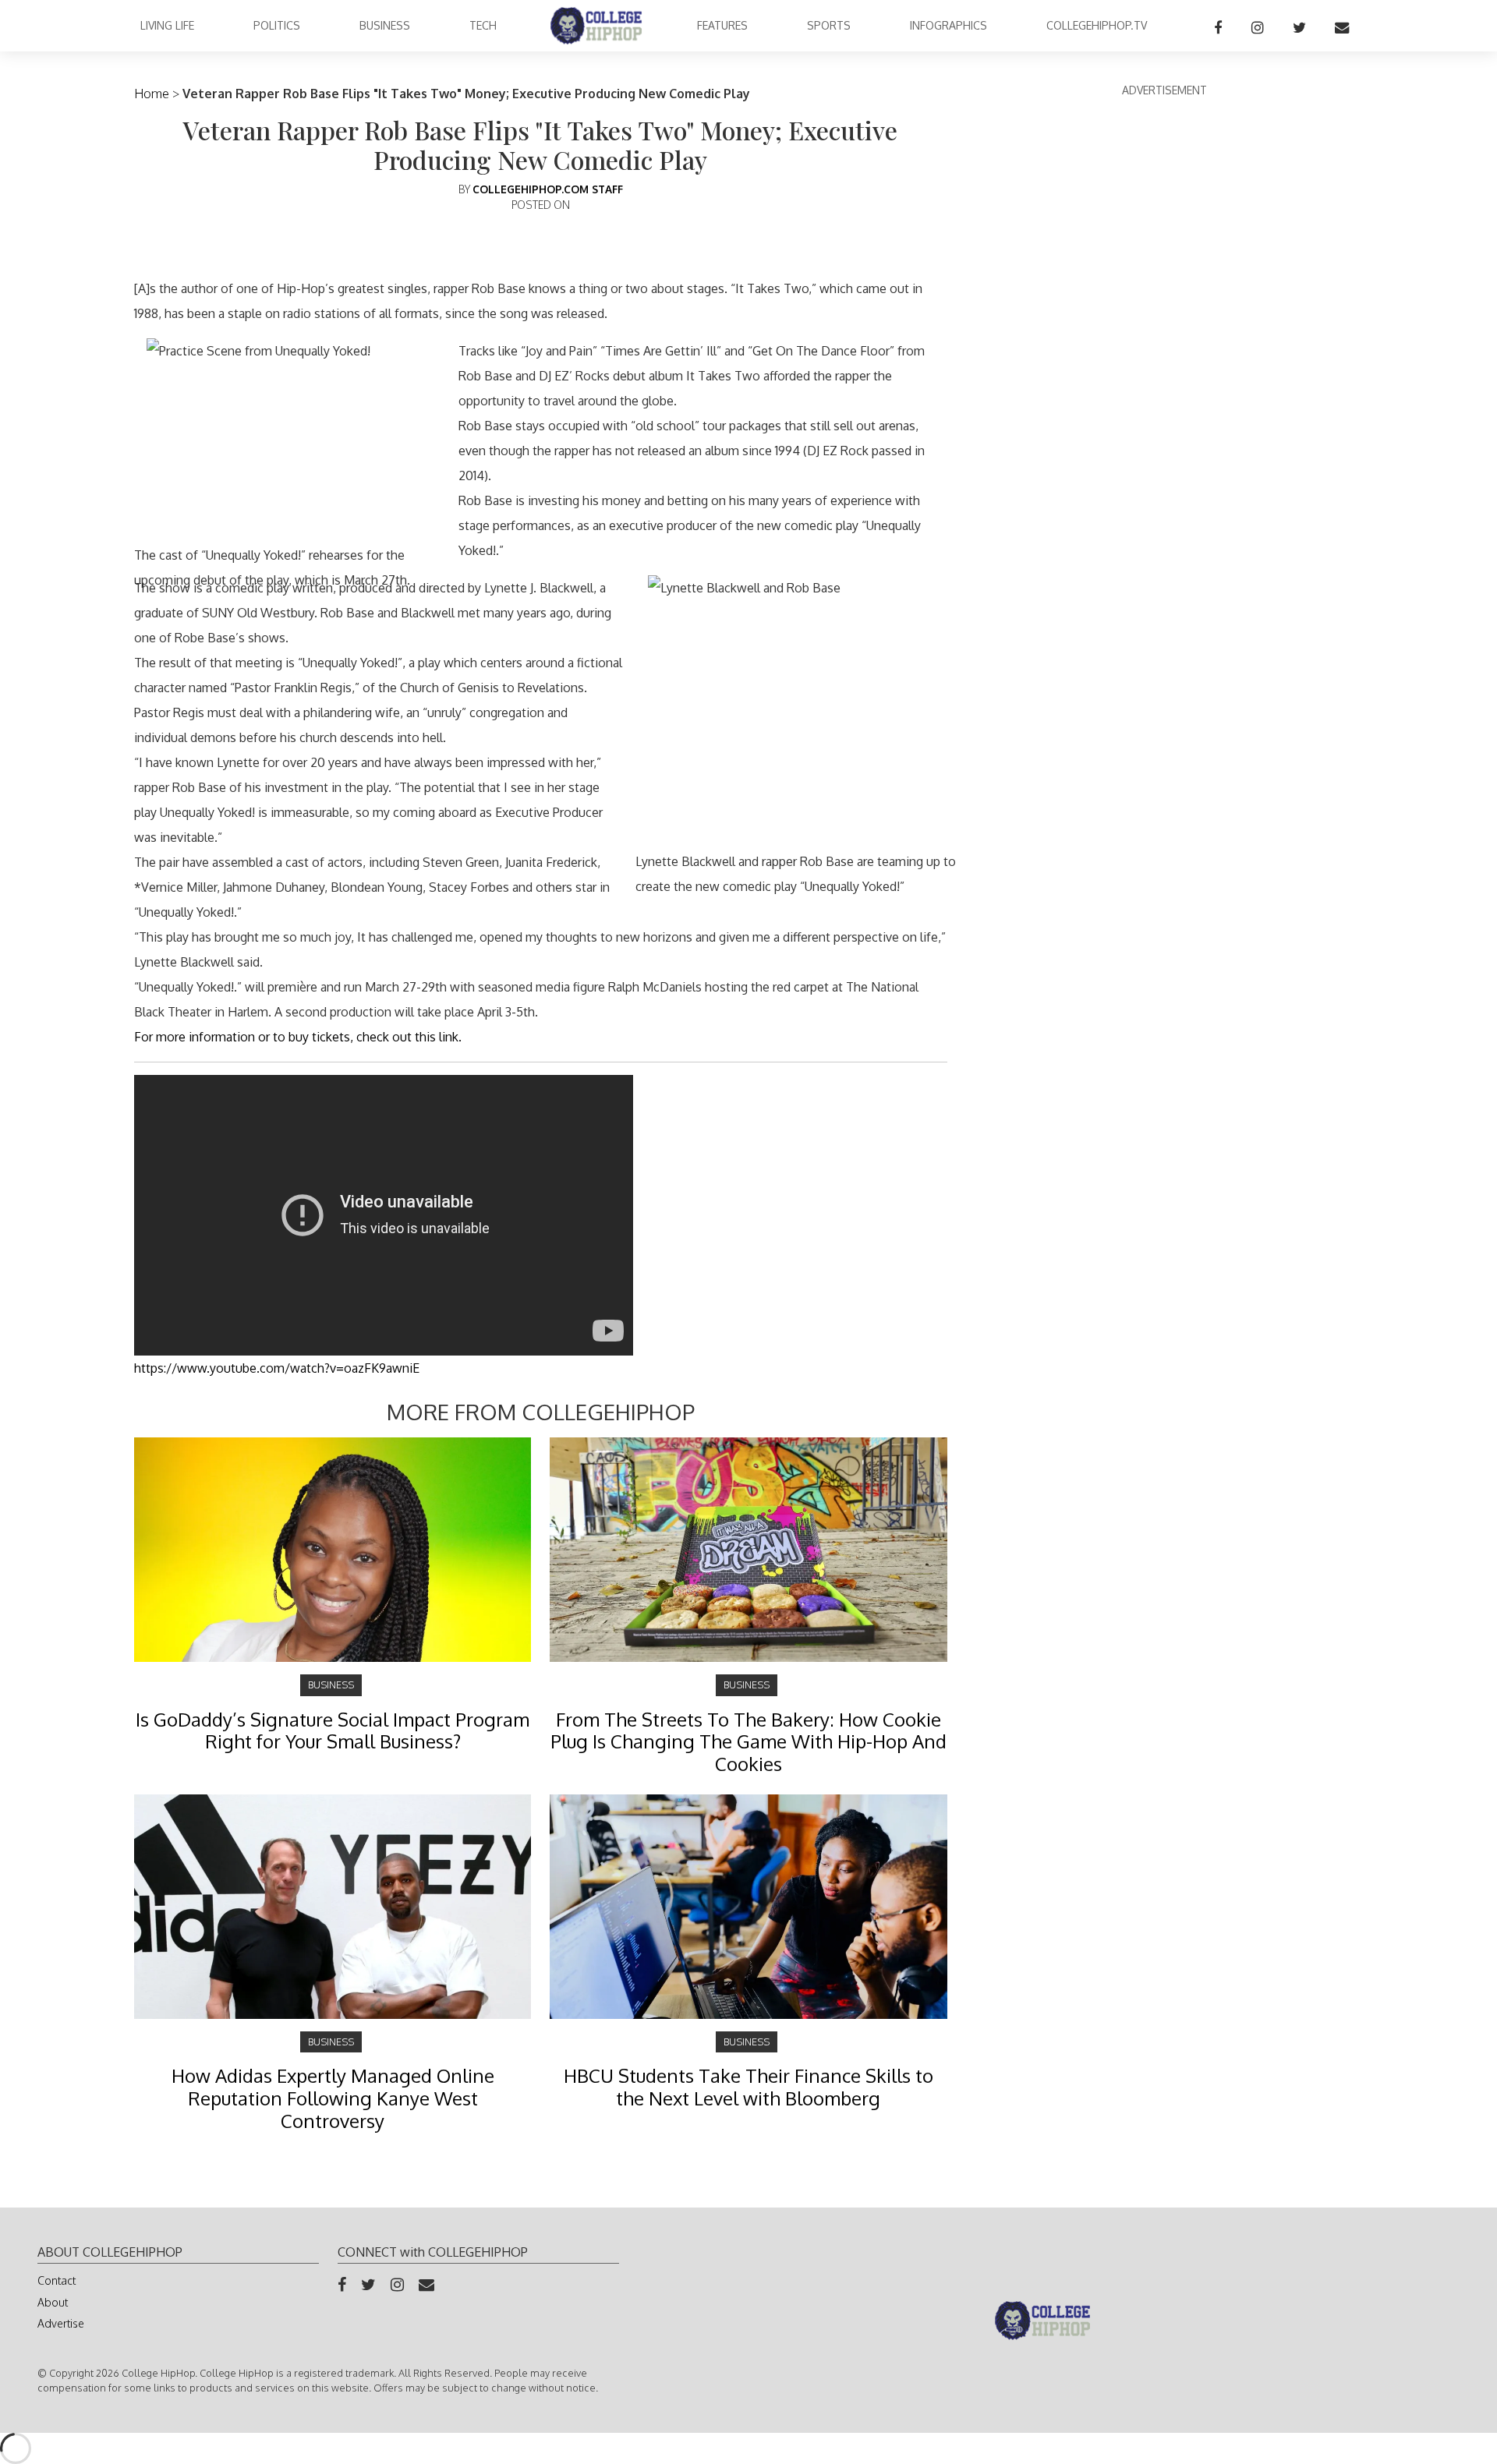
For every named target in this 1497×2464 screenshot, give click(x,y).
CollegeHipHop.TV (1097, 25)
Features (722, 25)
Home (152, 94)
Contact (57, 2280)
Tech (483, 25)
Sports (829, 25)
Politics (277, 25)
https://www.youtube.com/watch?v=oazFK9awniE (277, 1368)
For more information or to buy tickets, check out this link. (298, 1037)
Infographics (948, 25)
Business (385, 25)
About (53, 2302)
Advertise (61, 2323)
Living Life (167, 25)
